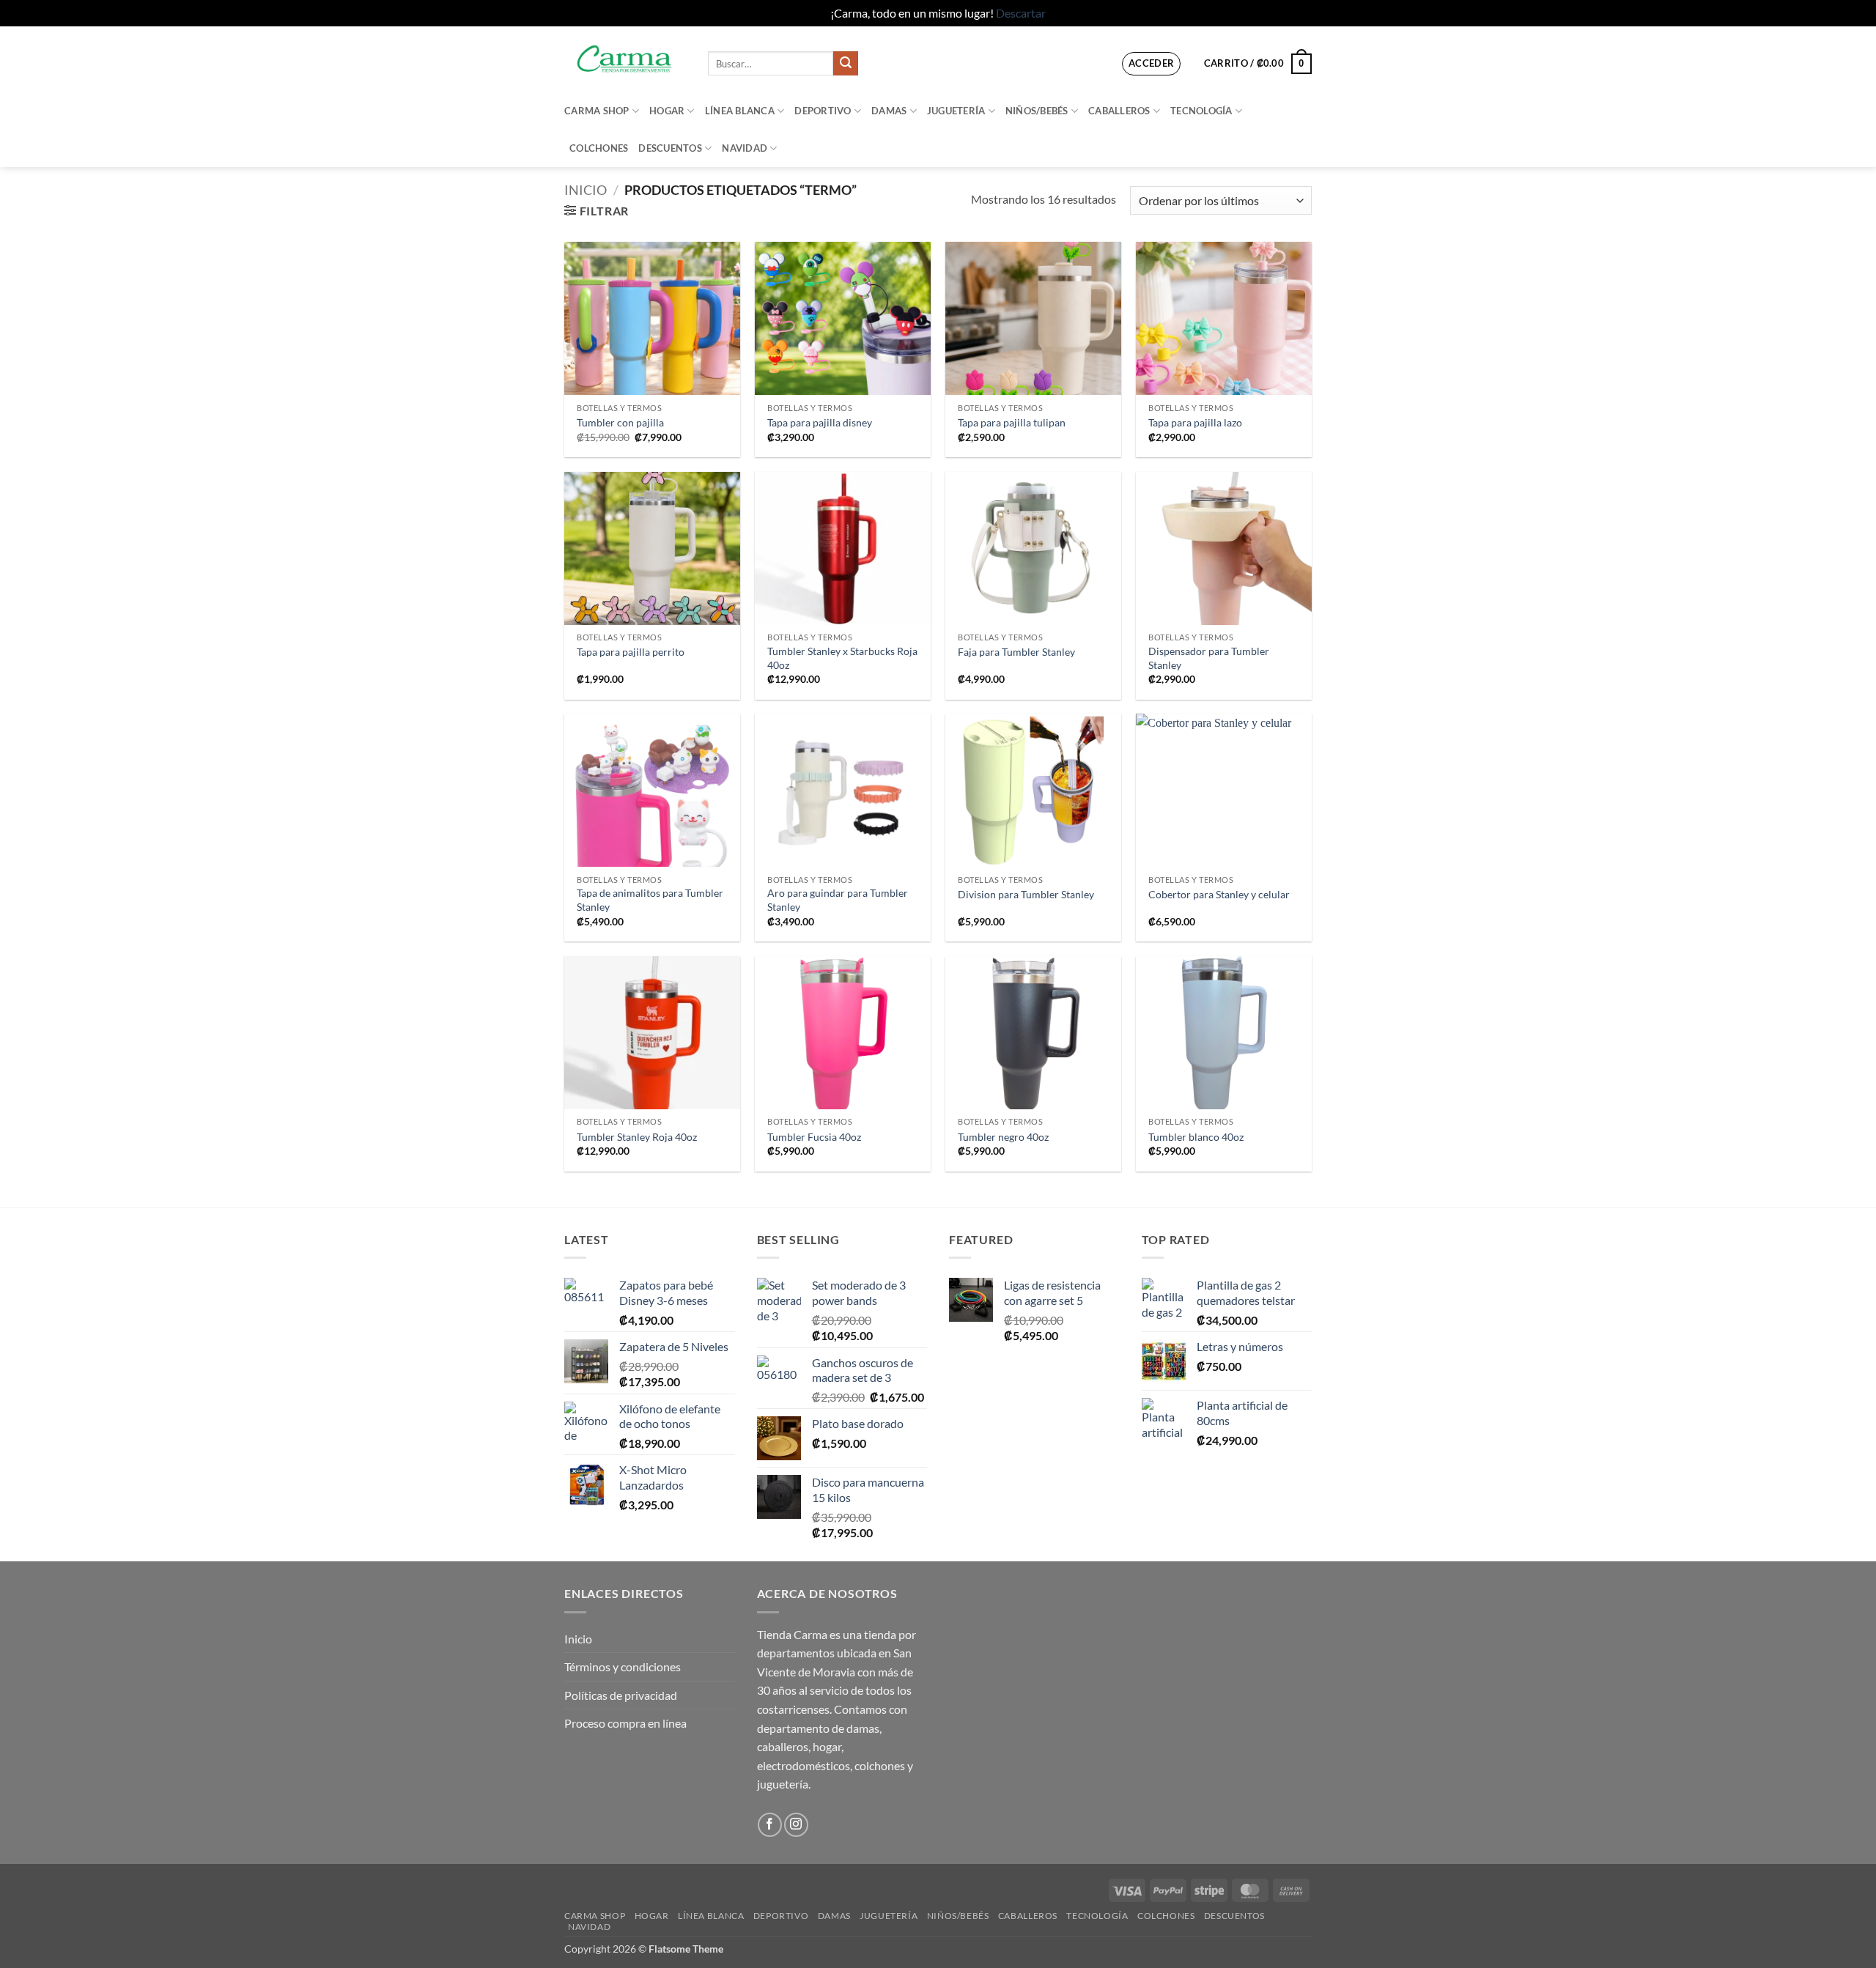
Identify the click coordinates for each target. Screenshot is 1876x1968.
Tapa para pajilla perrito (631, 652)
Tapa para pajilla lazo (1195, 422)
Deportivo (823, 111)
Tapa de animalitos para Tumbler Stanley (650, 900)
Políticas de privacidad (621, 1695)
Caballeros (1119, 111)
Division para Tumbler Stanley (1026, 894)
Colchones (599, 148)
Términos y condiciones (623, 1666)
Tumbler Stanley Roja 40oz (637, 1137)
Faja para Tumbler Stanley (1016, 652)
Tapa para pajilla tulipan (1012, 422)
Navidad (745, 148)
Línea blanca (740, 111)
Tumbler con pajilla (620, 422)
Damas (889, 111)
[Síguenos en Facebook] (770, 1825)
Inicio (586, 190)
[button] (1152, 64)
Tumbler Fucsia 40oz (814, 1137)
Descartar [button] (1021, 13)
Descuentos (670, 148)
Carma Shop (597, 111)
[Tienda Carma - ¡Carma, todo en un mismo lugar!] (625, 59)
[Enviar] (846, 64)
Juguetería (956, 111)
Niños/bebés (1037, 111)
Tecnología (1201, 111)
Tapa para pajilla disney (820, 422)
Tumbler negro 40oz (1003, 1137)
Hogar (667, 111)
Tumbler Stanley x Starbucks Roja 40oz (842, 658)
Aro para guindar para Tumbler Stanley (838, 900)
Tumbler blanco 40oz (1196, 1137)
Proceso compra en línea (625, 1723)
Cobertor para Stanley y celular (1219, 894)
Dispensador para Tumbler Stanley (1209, 658)
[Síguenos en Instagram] (796, 1825)
